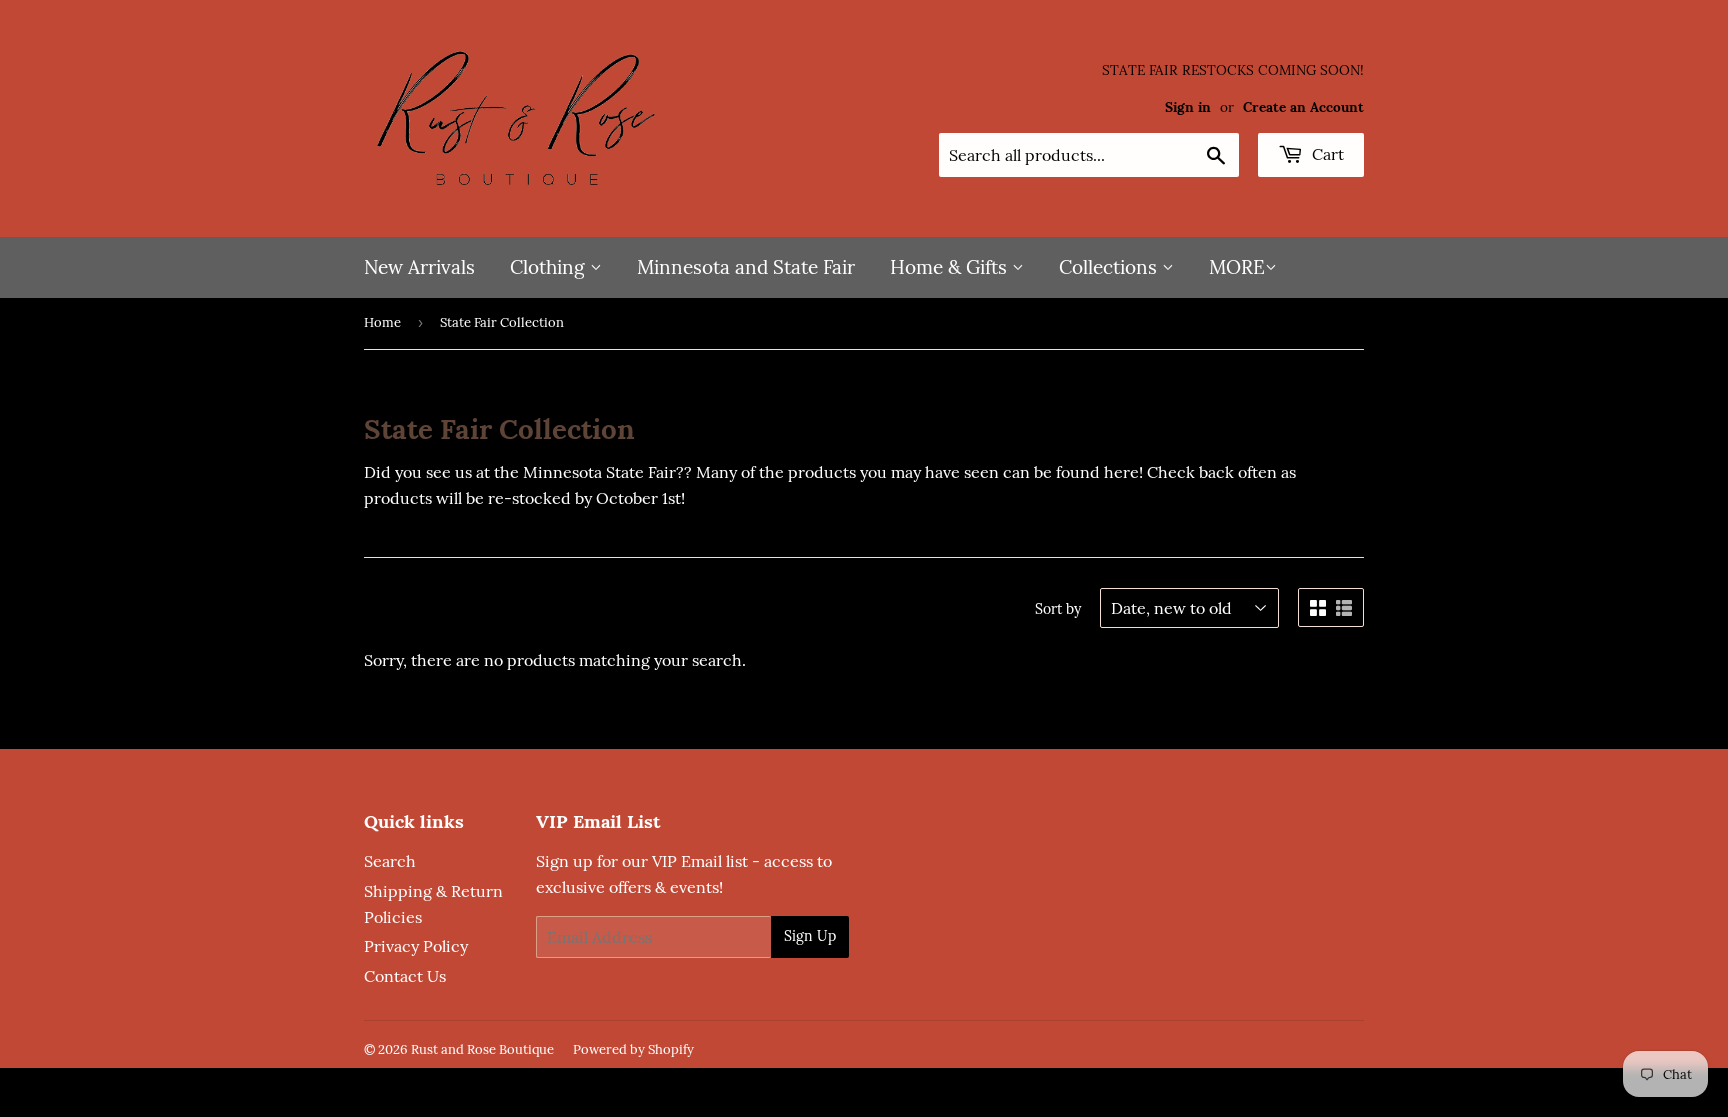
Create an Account (1303, 107)
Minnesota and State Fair (746, 267)
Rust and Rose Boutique (482, 1049)
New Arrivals (419, 267)
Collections (1110, 267)
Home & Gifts (951, 267)
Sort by (1058, 609)
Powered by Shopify (633, 1049)
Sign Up (810, 936)
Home (382, 322)
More (1237, 267)
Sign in (1188, 107)
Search (390, 861)
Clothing (550, 267)
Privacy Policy (416, 946)
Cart (1326, 154)
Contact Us (405, 976)
